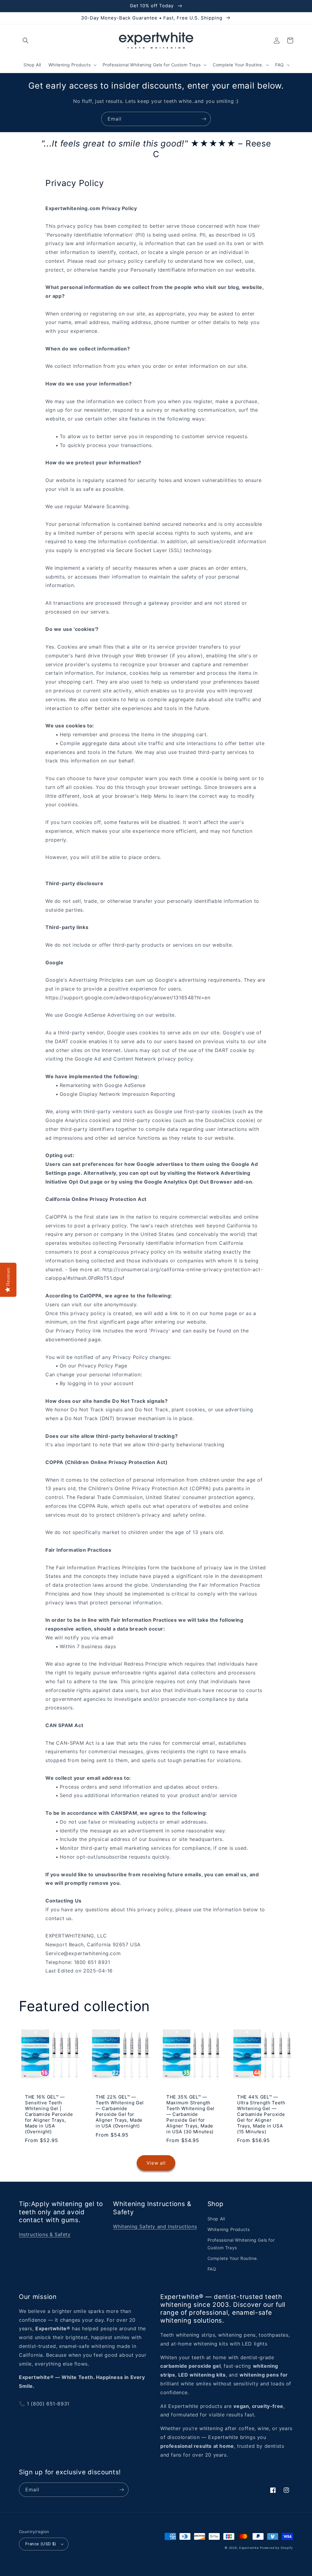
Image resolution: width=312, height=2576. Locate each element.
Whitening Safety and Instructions (155, 2226)
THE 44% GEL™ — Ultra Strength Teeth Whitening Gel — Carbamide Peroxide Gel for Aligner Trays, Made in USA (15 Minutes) (261, 2114)
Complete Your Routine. (233, 2258)
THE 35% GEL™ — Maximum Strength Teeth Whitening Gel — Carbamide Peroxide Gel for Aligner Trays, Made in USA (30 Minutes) (190, 2114)
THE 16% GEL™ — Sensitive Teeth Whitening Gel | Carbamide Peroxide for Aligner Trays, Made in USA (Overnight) (49, 2114)
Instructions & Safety (45, 2234)
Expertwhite (249, 2548)
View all (156, 2163)
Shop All (216, 2219)
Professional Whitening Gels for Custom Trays (241, 2244)
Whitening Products (229, 2229)
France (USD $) (41, 2544)
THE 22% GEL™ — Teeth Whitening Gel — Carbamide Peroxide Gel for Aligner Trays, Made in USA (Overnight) (120, 2111)
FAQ (212, 2269)
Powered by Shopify (277, 2548)
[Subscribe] (204, 119)
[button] (26, 40)
